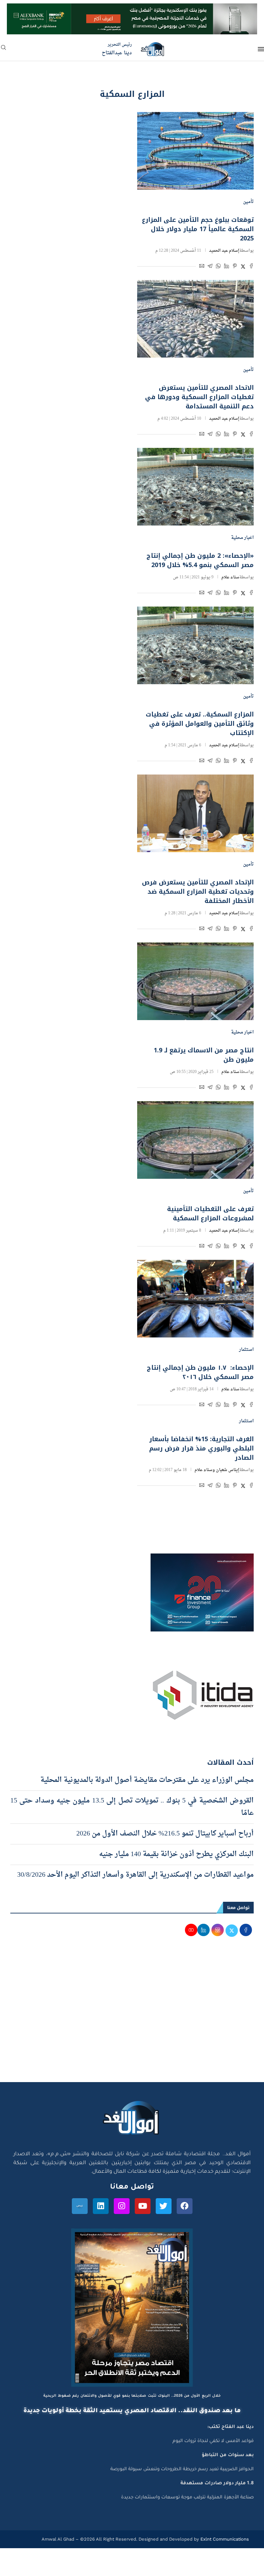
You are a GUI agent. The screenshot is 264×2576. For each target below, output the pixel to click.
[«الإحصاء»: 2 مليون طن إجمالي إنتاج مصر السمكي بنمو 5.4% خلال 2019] (195, 487)
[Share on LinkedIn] (227, 267)
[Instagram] (122, 2206)
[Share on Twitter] (243, 267)
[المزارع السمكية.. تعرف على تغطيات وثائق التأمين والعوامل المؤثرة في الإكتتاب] (195, 645)
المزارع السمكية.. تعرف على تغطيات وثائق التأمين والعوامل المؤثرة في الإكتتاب (200, 724)
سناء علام (230, 577)
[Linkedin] (101, 2206)
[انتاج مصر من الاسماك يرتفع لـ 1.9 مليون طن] (195, 981)
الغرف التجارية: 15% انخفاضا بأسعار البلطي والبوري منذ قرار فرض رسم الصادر (201, 1448)
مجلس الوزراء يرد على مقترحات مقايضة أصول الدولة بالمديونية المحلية (147, 1780)
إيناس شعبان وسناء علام (217, 1470)
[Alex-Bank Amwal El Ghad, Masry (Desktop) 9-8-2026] (132, 10)
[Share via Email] (202, 267)
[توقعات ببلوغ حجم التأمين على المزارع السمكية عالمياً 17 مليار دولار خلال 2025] (195, 151)
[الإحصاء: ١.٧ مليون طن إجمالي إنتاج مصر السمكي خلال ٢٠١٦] (195, 1299)
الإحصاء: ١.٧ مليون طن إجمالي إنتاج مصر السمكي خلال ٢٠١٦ (200, 1372)
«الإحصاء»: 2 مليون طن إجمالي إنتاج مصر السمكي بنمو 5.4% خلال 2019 (200, 560)
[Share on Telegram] (210, 267)
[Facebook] (185, 2206)
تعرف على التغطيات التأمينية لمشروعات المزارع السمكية (210, 1214)
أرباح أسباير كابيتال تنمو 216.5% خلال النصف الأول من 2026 (165, 1834)
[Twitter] (164, 2206)
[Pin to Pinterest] (235, 267)
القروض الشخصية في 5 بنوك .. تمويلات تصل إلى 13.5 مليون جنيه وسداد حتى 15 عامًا (132, 1807)
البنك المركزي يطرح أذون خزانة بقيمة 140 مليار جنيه (176, 1854)
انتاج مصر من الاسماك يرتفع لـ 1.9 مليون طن (204, 1055)
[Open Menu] (261, 49)
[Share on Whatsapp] (218, 267)
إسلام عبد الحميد (224, 251)
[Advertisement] (132, 2017)
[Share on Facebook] (251, 267)
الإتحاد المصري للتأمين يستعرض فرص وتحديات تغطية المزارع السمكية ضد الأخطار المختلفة (198, 892)
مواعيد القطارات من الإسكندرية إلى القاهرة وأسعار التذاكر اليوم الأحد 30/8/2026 (135, 1875)
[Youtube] (143, 2206)
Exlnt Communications (224, 2539)
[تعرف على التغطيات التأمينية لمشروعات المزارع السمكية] (195, 1140)
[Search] (3, 50)
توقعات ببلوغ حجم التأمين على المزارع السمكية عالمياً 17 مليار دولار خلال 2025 (198, 229)
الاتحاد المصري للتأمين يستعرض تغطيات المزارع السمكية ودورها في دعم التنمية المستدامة (199, 397)
